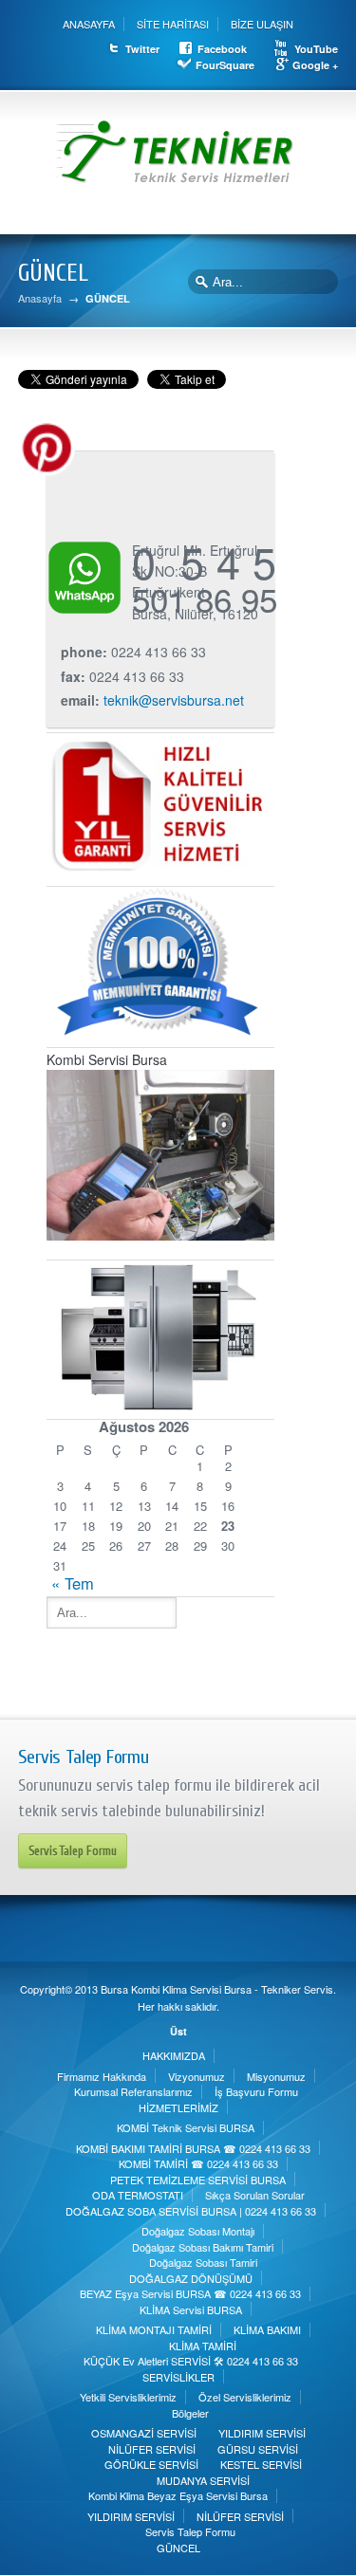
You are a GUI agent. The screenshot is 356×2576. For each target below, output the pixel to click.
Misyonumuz (276, 2076)
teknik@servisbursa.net (174, 700)
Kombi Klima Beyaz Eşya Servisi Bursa (178, 2495)
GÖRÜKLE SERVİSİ (151, 2464)
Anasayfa (40, 298)
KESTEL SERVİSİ (261, 2464)
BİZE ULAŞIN (262, 24)
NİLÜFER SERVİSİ (152, 2449)
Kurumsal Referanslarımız (133, 2091)
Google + (315, 65)
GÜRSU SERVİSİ (258, 2449)
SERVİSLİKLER (178, 2377)
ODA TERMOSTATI (138, 2195)
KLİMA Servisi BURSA (191, 2309)
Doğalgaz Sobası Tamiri (203, 2262)
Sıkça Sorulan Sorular (255, 2195)
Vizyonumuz (197, 2076)
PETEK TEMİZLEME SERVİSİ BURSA (198, 2180)
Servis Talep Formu (73, 1851)
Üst (178, 2031)
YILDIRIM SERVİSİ (262, 2433)
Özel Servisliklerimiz (245, 2397)
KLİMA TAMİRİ (203, 2346)
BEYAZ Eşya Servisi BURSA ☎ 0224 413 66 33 (190, 2293)
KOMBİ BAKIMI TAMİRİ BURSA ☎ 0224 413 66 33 (193, 2148)
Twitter (142, 49)
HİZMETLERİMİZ (178, 2107)
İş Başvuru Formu (256, 2091)
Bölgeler (190, 2413)
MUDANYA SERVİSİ (203, 2480)
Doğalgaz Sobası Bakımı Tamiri (203, 2247)
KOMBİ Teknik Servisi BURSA (186, 2127)
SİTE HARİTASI (173, 24)
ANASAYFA (89, 24)
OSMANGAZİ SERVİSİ (144, 2433)
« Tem (73, 1583)
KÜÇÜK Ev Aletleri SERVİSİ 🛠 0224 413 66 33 (191, 2361)
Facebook (222, 49)
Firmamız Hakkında (102, 2076)
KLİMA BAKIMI (267, 2329)
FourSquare (225, 65)
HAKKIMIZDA (174, 2055)
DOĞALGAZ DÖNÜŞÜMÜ (191, 2278)
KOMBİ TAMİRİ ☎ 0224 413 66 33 (198, 2163)
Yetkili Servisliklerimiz (128, 2397)
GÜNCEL (178, 2548)
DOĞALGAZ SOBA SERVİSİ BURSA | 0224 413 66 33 (191, 2211)
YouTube (316, 49)
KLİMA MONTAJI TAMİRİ (154, 2329)
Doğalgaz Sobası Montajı (198, 2231)
